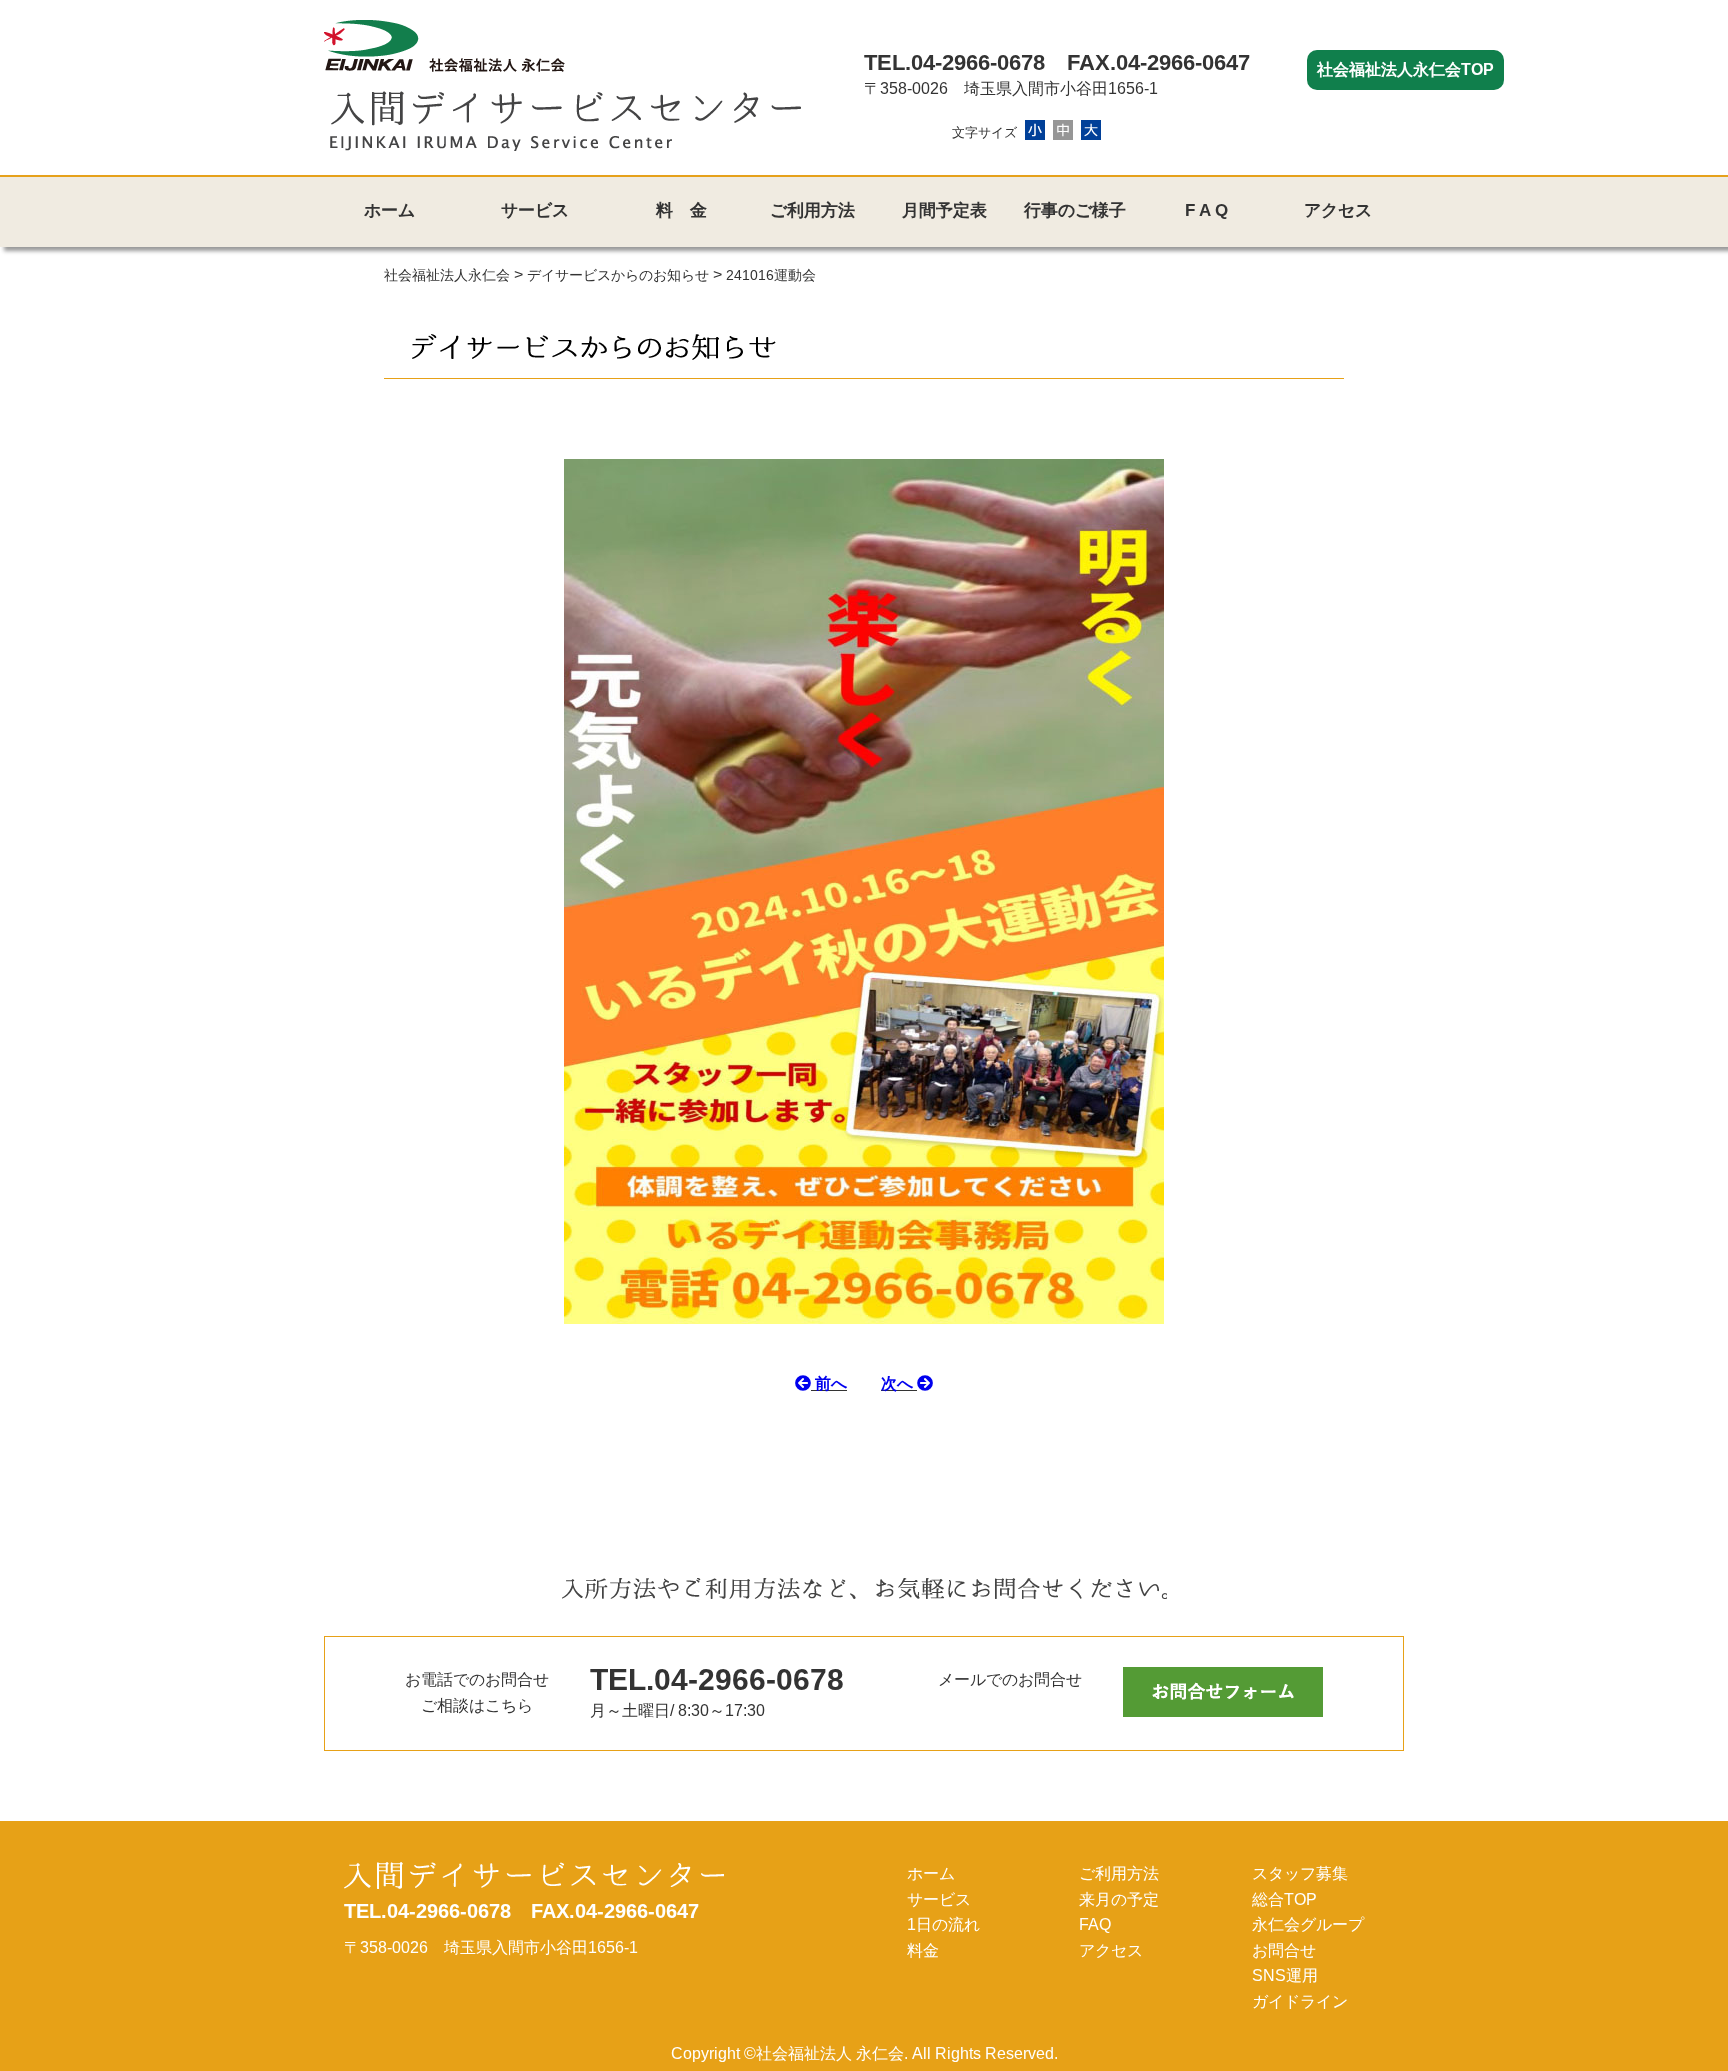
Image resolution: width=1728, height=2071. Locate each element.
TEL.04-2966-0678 (954, 62)
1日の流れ (943, 1924)
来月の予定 (1119, 1899)
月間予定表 (944, 210)
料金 (923, 1950)
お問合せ (1284, 1950)
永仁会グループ (1308, 1924)
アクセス (1338, 210)
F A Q (1206, 210)
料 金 (681, 210)
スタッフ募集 (1300, 1873)
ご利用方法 (812, 210)
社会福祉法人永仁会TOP (1405, 69)
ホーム (389, 210)
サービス (535, 210)
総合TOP (1284, 1899)
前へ (829, 1383)
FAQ (1095, 1924)
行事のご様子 (1075, 210)
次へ (899, 1383)
